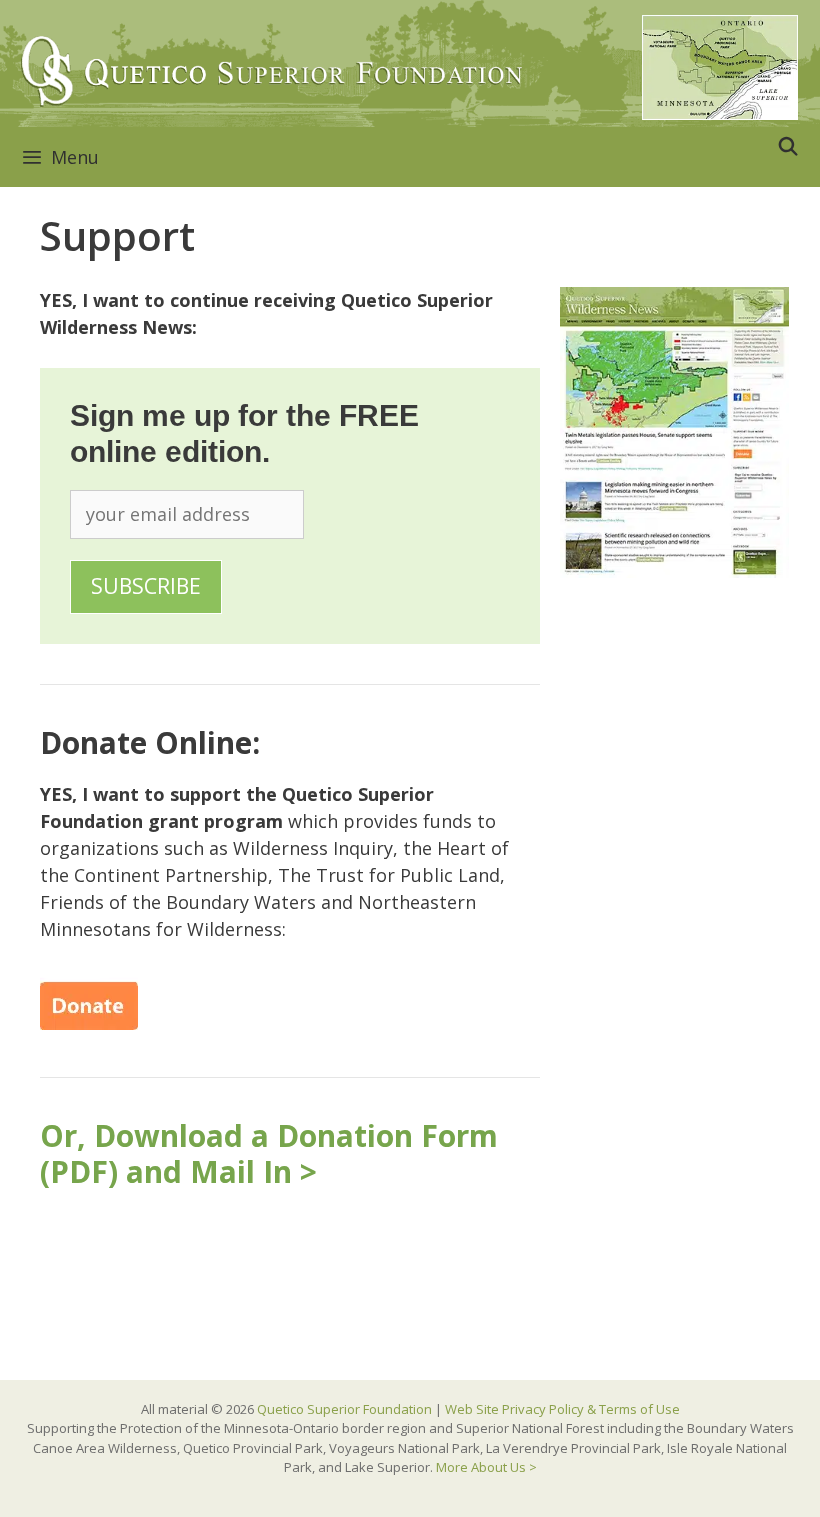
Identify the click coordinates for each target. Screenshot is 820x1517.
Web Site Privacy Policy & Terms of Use (562, 1409)
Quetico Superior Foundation (346, 1409)
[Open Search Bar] (788, 146)
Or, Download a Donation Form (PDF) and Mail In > (269, 1153)
